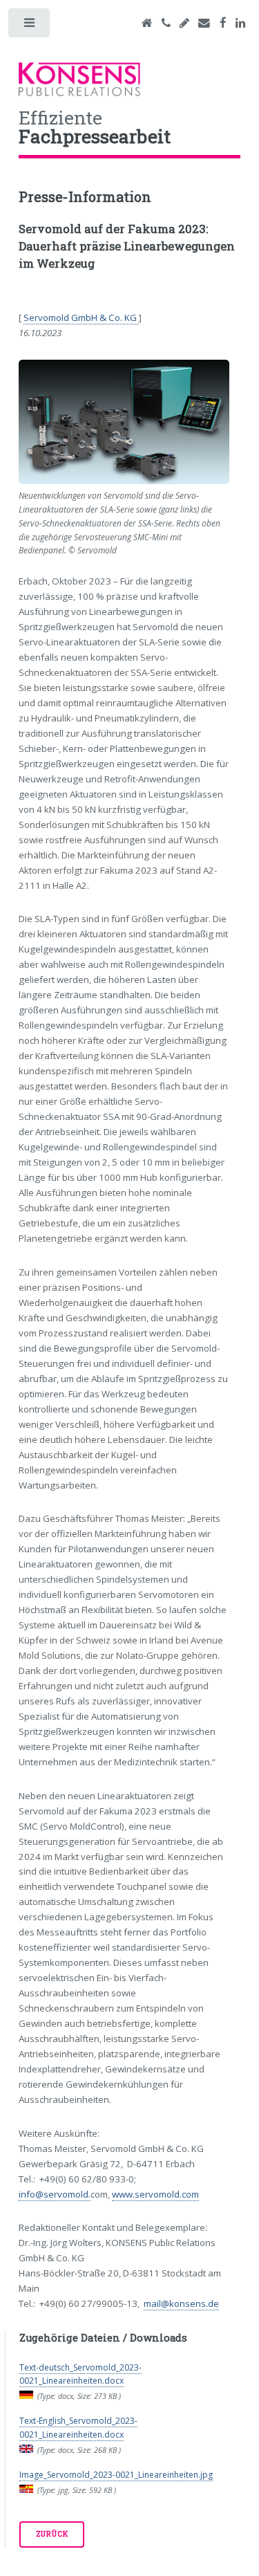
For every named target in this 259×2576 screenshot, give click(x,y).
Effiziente (95, 125)
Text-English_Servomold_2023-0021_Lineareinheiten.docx (78, 2428)
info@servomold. (55, 2194)
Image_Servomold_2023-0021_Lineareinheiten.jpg (116, 2475)
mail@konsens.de (181, 2303)
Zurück (52, 2534)
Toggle (30, 26)
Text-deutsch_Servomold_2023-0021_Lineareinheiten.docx (80, 2374)
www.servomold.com (155, 2194)
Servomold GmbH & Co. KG (81, 318)
